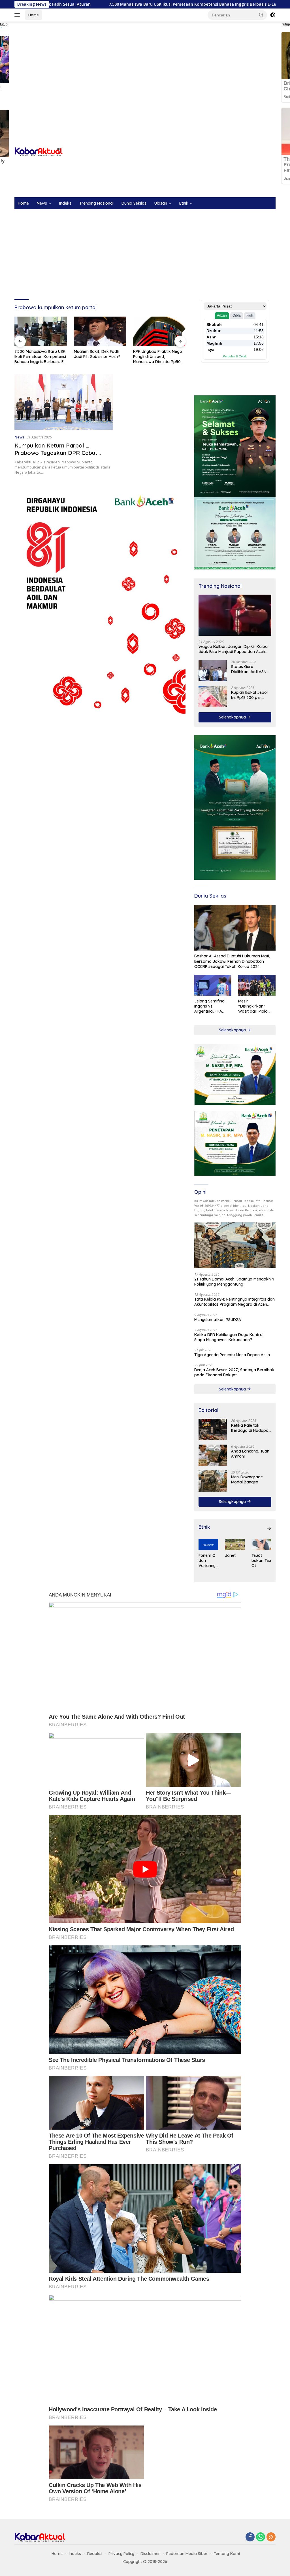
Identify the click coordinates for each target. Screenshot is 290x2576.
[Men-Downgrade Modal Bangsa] (213, 1481)
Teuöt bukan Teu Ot (261, 1561)
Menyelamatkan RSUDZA (218, 1320)
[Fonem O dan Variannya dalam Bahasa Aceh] (208, 1544)
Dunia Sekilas (134, 203)
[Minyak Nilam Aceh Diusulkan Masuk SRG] (159, 331)
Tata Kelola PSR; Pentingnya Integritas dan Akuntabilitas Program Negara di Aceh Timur (234, 1302)
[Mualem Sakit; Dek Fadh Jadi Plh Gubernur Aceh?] (41, 331)
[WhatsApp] (261, 2537)
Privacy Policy (121, 2554)
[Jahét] (235, 1544)
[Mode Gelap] (273, 15)
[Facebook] (250, 2537)
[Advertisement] (145, 67)
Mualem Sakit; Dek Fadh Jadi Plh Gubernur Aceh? (38, 354)
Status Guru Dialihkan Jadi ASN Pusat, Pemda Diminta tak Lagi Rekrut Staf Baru (249, 669)
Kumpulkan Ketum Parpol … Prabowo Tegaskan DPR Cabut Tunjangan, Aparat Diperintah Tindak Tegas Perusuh (63, 456)
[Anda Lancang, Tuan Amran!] (213, 1455)
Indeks (65, 203)
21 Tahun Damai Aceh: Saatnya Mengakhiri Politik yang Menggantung (234, 1282)
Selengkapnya (233, 717)
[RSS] (271, 2537)
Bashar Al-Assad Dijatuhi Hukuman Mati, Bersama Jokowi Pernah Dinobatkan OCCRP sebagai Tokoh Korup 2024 (232, 961)
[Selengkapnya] (269, 1528)
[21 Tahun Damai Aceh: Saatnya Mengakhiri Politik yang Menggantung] (235, 1245)
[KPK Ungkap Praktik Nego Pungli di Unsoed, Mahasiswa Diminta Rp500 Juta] (100, 331)
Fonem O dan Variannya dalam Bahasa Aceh (208, 1561)
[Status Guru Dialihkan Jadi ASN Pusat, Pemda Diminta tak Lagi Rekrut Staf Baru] (213, 671)
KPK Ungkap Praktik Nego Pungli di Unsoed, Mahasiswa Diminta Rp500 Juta (99, 357)
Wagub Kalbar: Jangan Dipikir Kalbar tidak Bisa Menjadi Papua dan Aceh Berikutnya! (234, 649)
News (42, 203)
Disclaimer (150, 2554)
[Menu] (18, 15)
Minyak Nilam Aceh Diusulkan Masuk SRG (153, 354)
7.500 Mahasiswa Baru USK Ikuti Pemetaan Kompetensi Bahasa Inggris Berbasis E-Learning (108, 4)
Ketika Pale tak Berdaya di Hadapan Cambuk (251, 1428)
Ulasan (161, 203)
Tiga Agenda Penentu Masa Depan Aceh (232, 1355)
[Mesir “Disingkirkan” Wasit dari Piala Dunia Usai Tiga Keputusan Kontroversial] (257, 985)
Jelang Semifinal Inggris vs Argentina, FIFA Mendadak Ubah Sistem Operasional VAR (213, 1006)
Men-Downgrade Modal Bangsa (247, 1479)
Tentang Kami (227, 2554)
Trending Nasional (96, 203)
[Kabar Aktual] (39, 151)
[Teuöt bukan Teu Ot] (261, 1544)
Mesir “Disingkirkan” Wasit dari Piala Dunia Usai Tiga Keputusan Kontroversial (253, 1006)
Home (34, 15)
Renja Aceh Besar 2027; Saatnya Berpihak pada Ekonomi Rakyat (234, 1372)
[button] (261, 15)
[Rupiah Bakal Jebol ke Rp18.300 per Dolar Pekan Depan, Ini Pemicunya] (213, 697)
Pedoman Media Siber (187, 2554)
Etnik (184, 203)
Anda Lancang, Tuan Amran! (250, 1454)
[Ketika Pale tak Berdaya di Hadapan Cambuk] (213, 1429)
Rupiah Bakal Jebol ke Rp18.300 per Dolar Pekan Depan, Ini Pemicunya (250, 695)
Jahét (230, 1555)
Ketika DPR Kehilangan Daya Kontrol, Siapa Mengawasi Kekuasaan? (229, 1337)
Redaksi (95, 2554)
